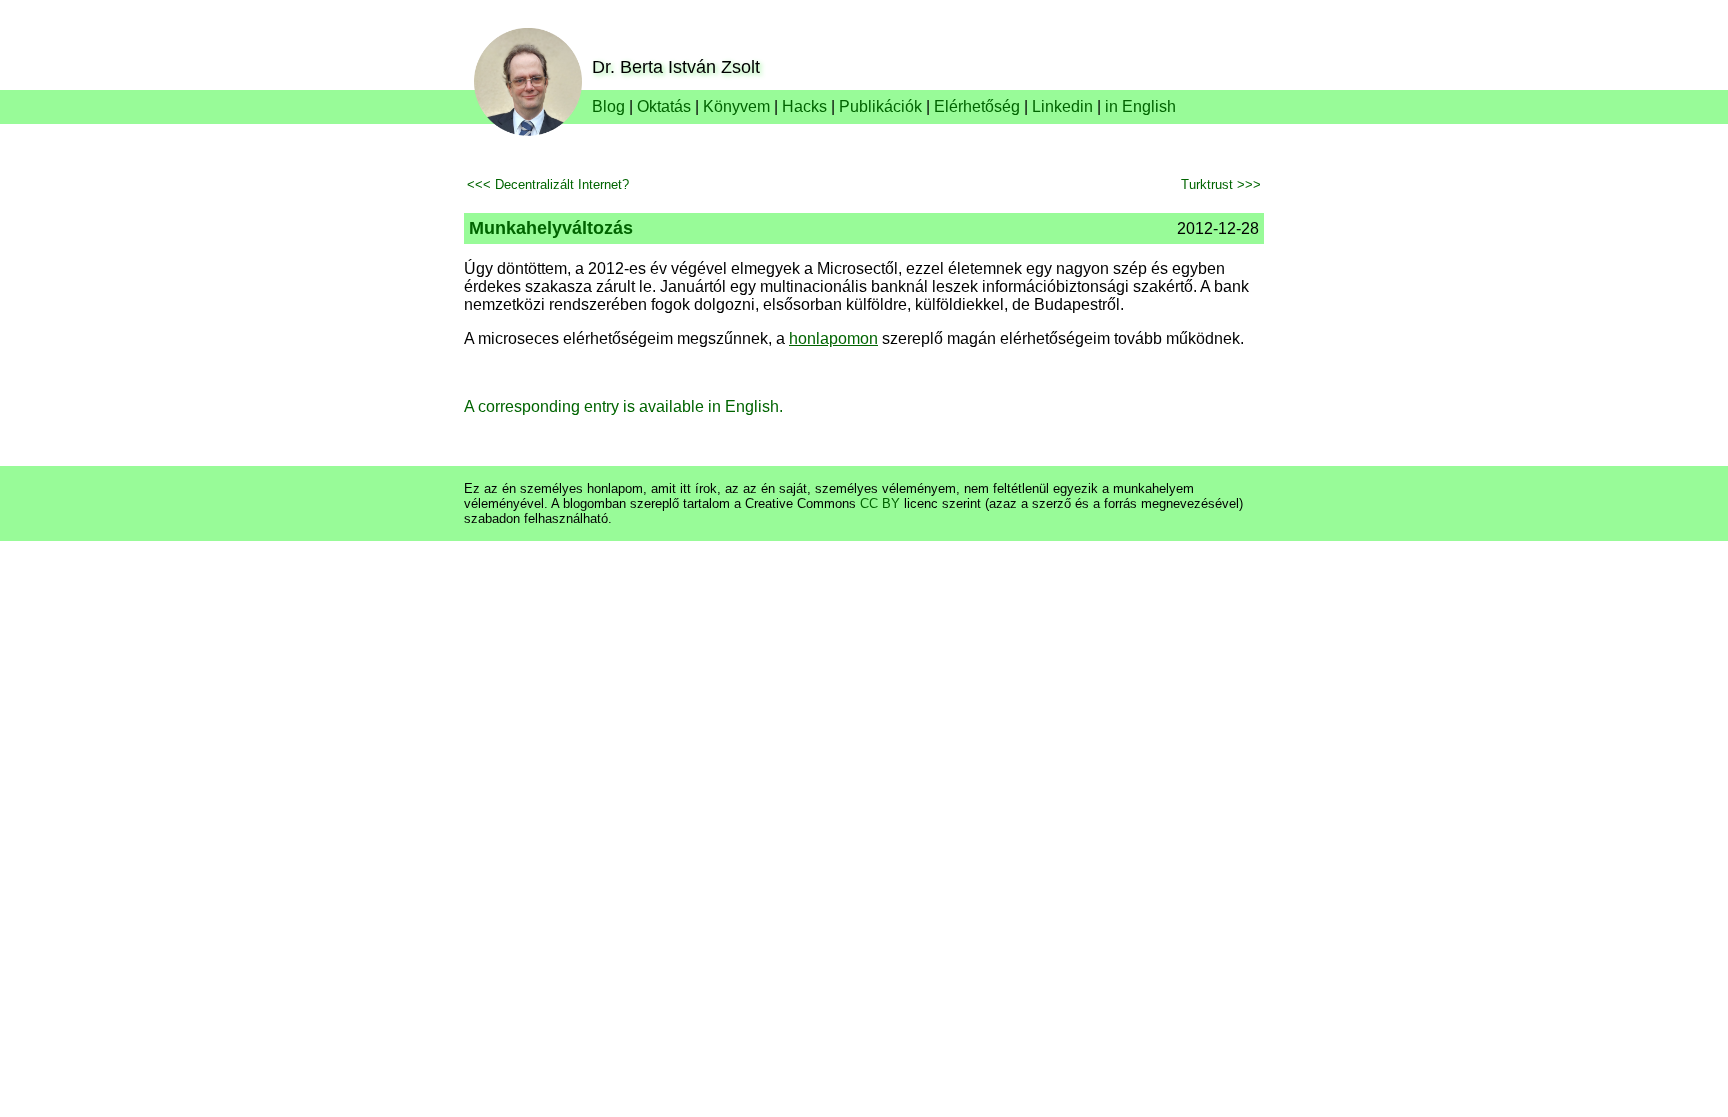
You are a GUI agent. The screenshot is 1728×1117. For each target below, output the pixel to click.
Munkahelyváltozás (551, 228)
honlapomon (833, 338)
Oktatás (664, 106)
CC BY (880, 503)
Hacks (804, 106)
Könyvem (736, 106)
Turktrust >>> (1221, 184)
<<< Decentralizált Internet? (548, 184)
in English (1140, 106)
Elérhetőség (977, 106)
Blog (608, 106)
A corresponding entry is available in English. (623, 406)
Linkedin (1062, 106)
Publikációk (880, 106)
